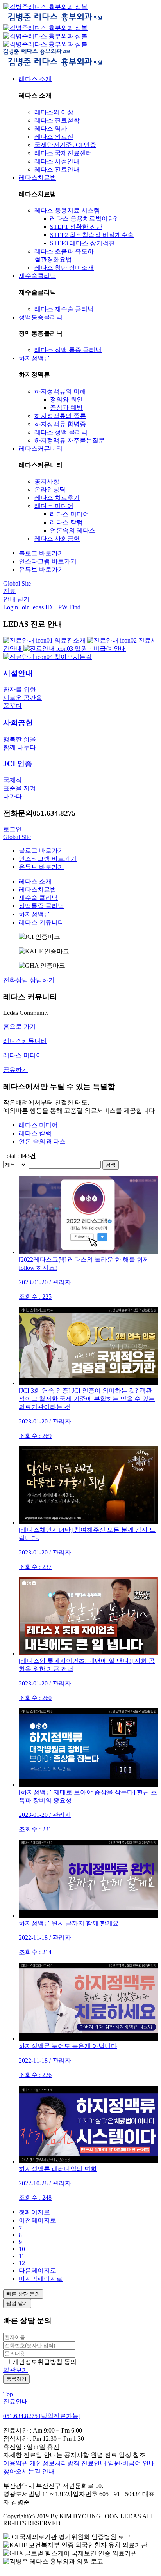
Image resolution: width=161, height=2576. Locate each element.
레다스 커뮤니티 (41, 922)
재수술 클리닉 (38, 898)
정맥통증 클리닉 (41, 906)
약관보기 (16, 2370)
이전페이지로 (38, 2220)
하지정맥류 (34, 914)
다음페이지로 (38, 2271)
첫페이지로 (34, 2212)
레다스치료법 (38, 890)
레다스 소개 (35, 881)
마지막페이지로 (41, 2279)
